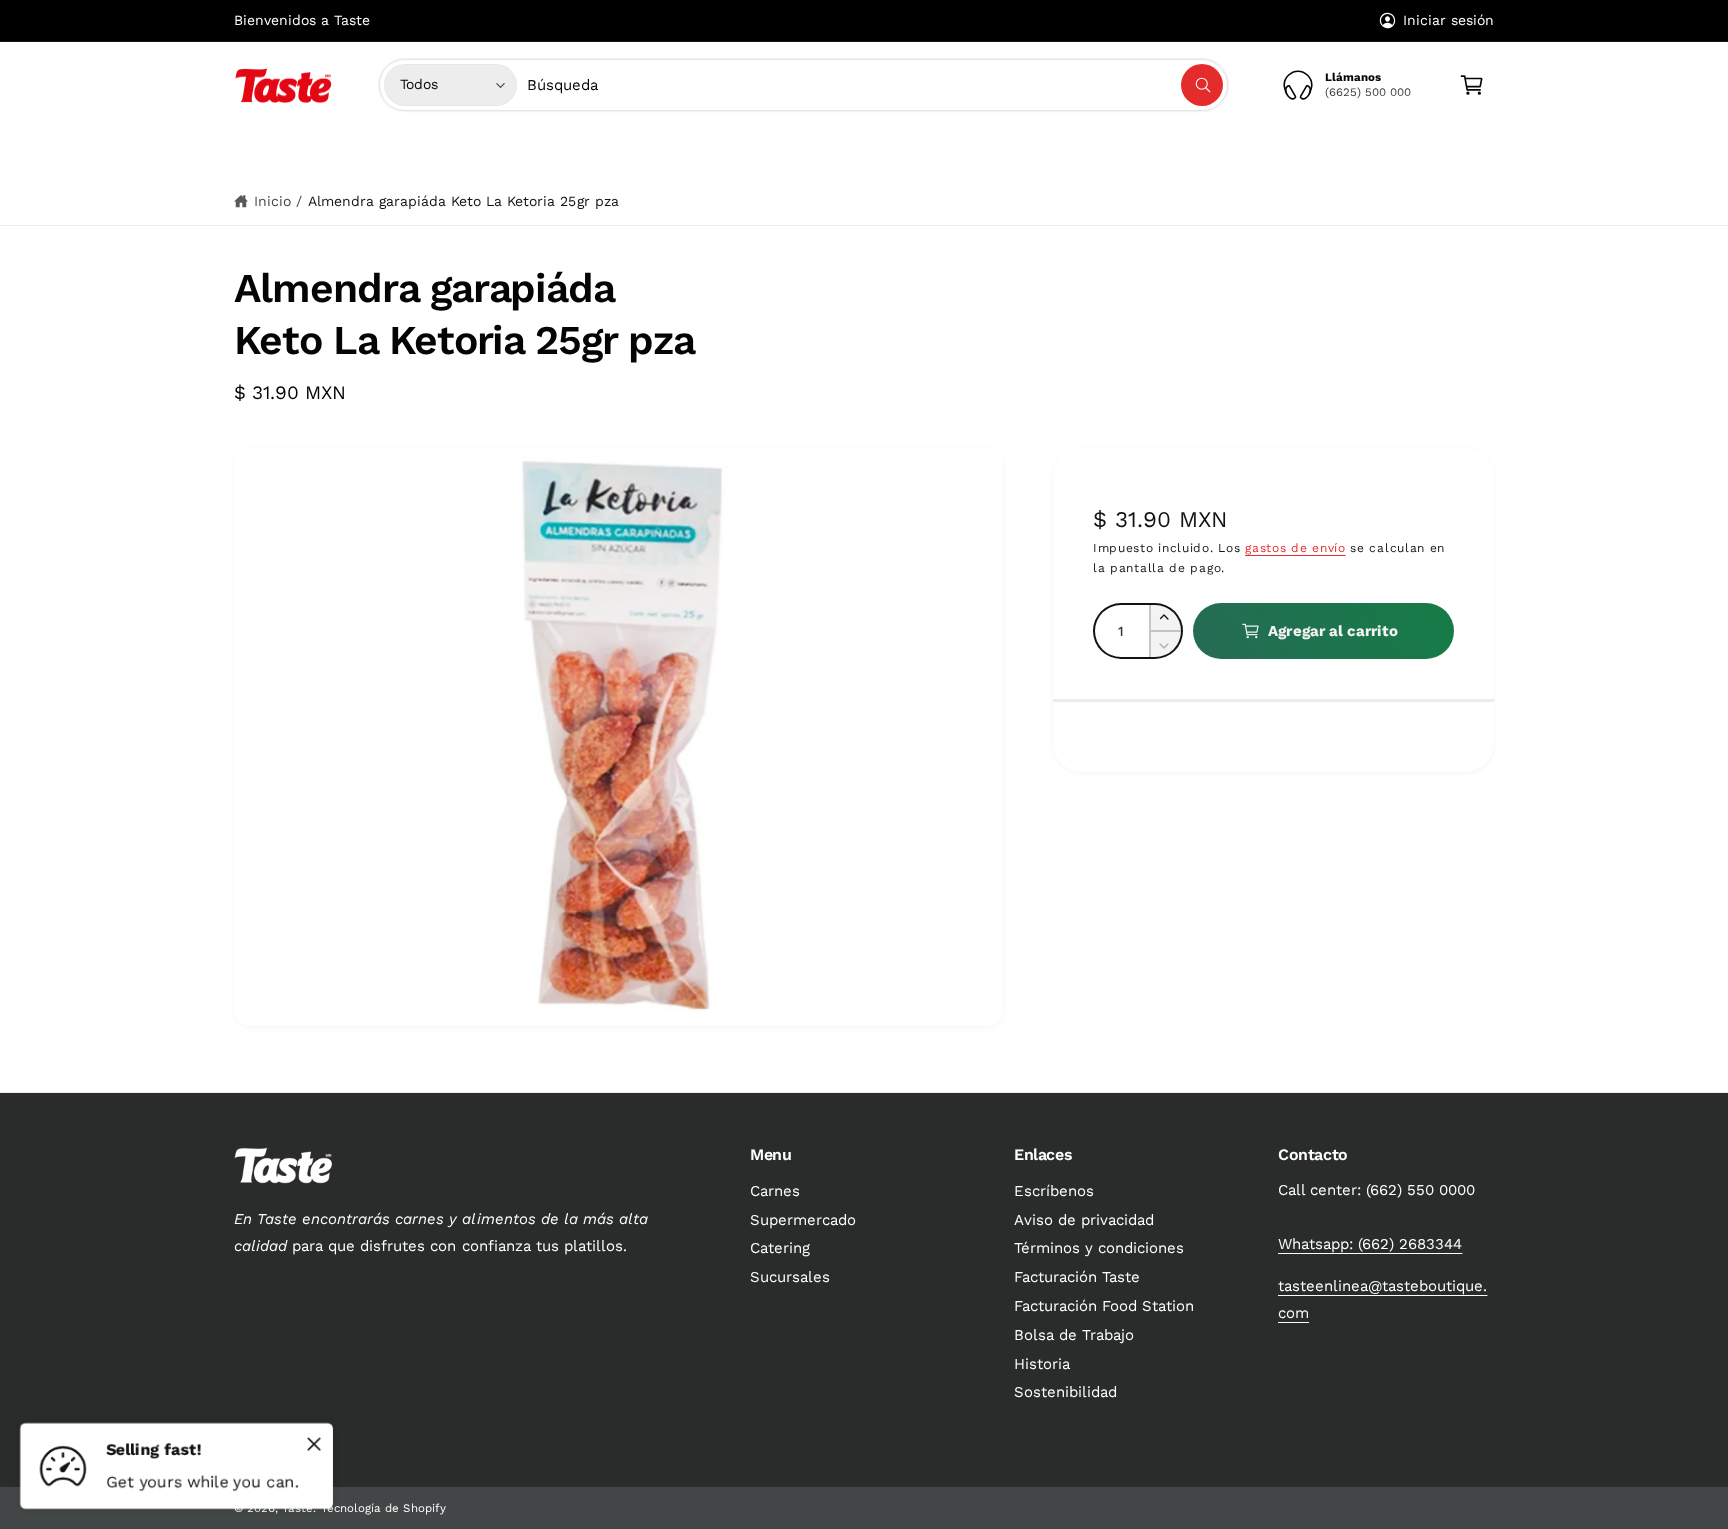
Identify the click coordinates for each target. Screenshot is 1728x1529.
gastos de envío (1295, 547)
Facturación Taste (1077, 1277)
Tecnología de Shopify (383, 1508)
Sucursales (790, 1277)
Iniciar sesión (1448, 20)
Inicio (272, 201)
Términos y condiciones (1099, 1248)
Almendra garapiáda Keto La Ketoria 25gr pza (463, 201)
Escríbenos (1054, 1191)
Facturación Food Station (1104, 1306)
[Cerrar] (314, 1444)
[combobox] (875, 85)
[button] (690, 153)
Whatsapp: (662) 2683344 (1370, 1244)
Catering (780, 1248)
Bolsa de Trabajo (1074, 1335)
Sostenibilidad (1065, 1392)
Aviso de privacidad (1084, 1220)
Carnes (682, 153)
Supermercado (800, 153)
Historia (1042, 1364)
